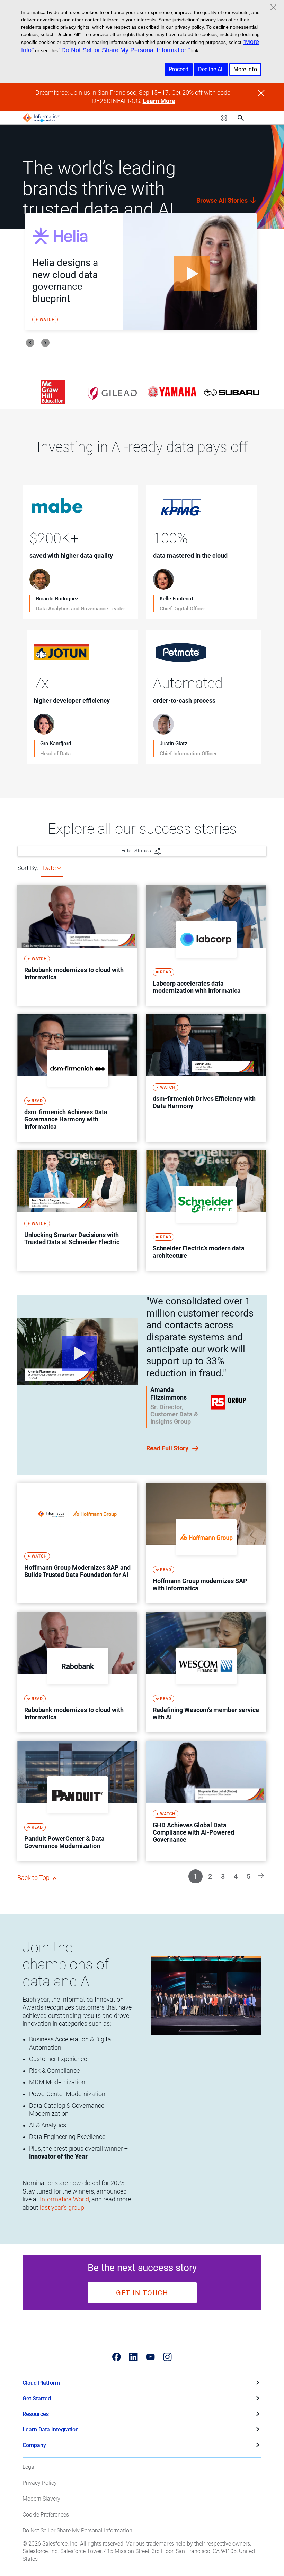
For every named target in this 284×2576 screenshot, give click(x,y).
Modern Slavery (41, 2499)
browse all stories (223, 200)
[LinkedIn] (134, 2357)
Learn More (159, 101)
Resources (36, 2414)
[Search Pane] (241, 118)
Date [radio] (49, 868)
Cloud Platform (41, 2383)
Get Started (37, 2398)
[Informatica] (41, 118)
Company (34, 2445)
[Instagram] (167, 2357)
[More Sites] (224, 118)
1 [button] (196, 1876)
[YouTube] (150, 2357)
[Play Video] (190, 272)
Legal (29, 2467)
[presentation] (30, 343)
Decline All (211, 69)
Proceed (179, 69)
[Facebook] (117, 2357)
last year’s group (62, 2208)
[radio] (59, 868)
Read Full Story (168, 1448)
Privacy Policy (40, 2483)
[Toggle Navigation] (257, 118)
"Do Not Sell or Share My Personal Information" (125, 50)
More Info (245, 69)
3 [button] (223, 1876)
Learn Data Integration (51, 2430)
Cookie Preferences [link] (46, 2515)
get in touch (142, 2293)
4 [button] (236, 1876)
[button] (261, 1875)
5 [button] (248, 1876)
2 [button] (210, 1876)
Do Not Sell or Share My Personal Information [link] (77, 2531)
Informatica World (64, 2199)
